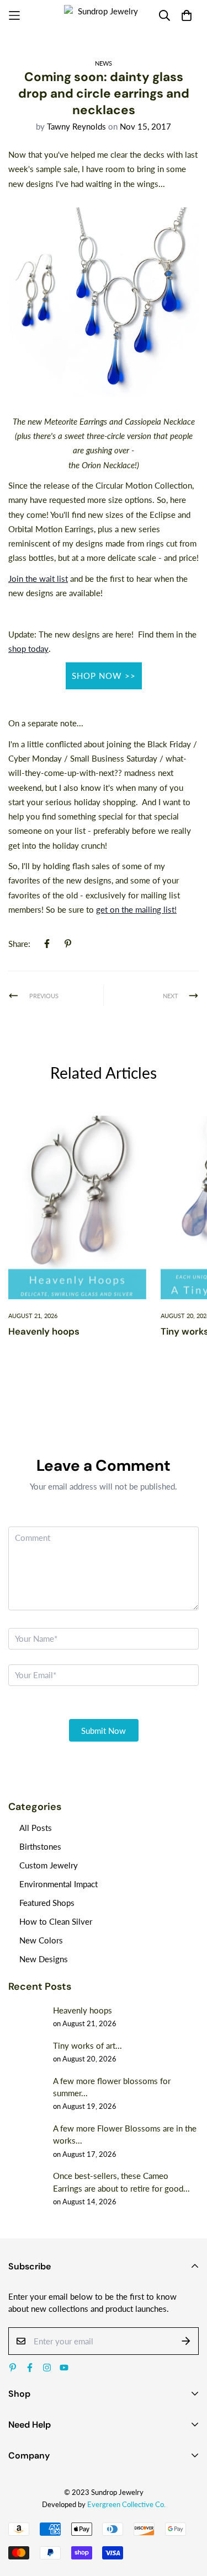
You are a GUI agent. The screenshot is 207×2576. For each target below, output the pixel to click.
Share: (19, 944)
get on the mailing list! (136, 909)
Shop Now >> (104, 676)
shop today (28, 649)
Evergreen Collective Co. (126, 2504)
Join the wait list (38, 579)
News (104, 63)
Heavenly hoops (44, 1331)
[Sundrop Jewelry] (104, 16)
